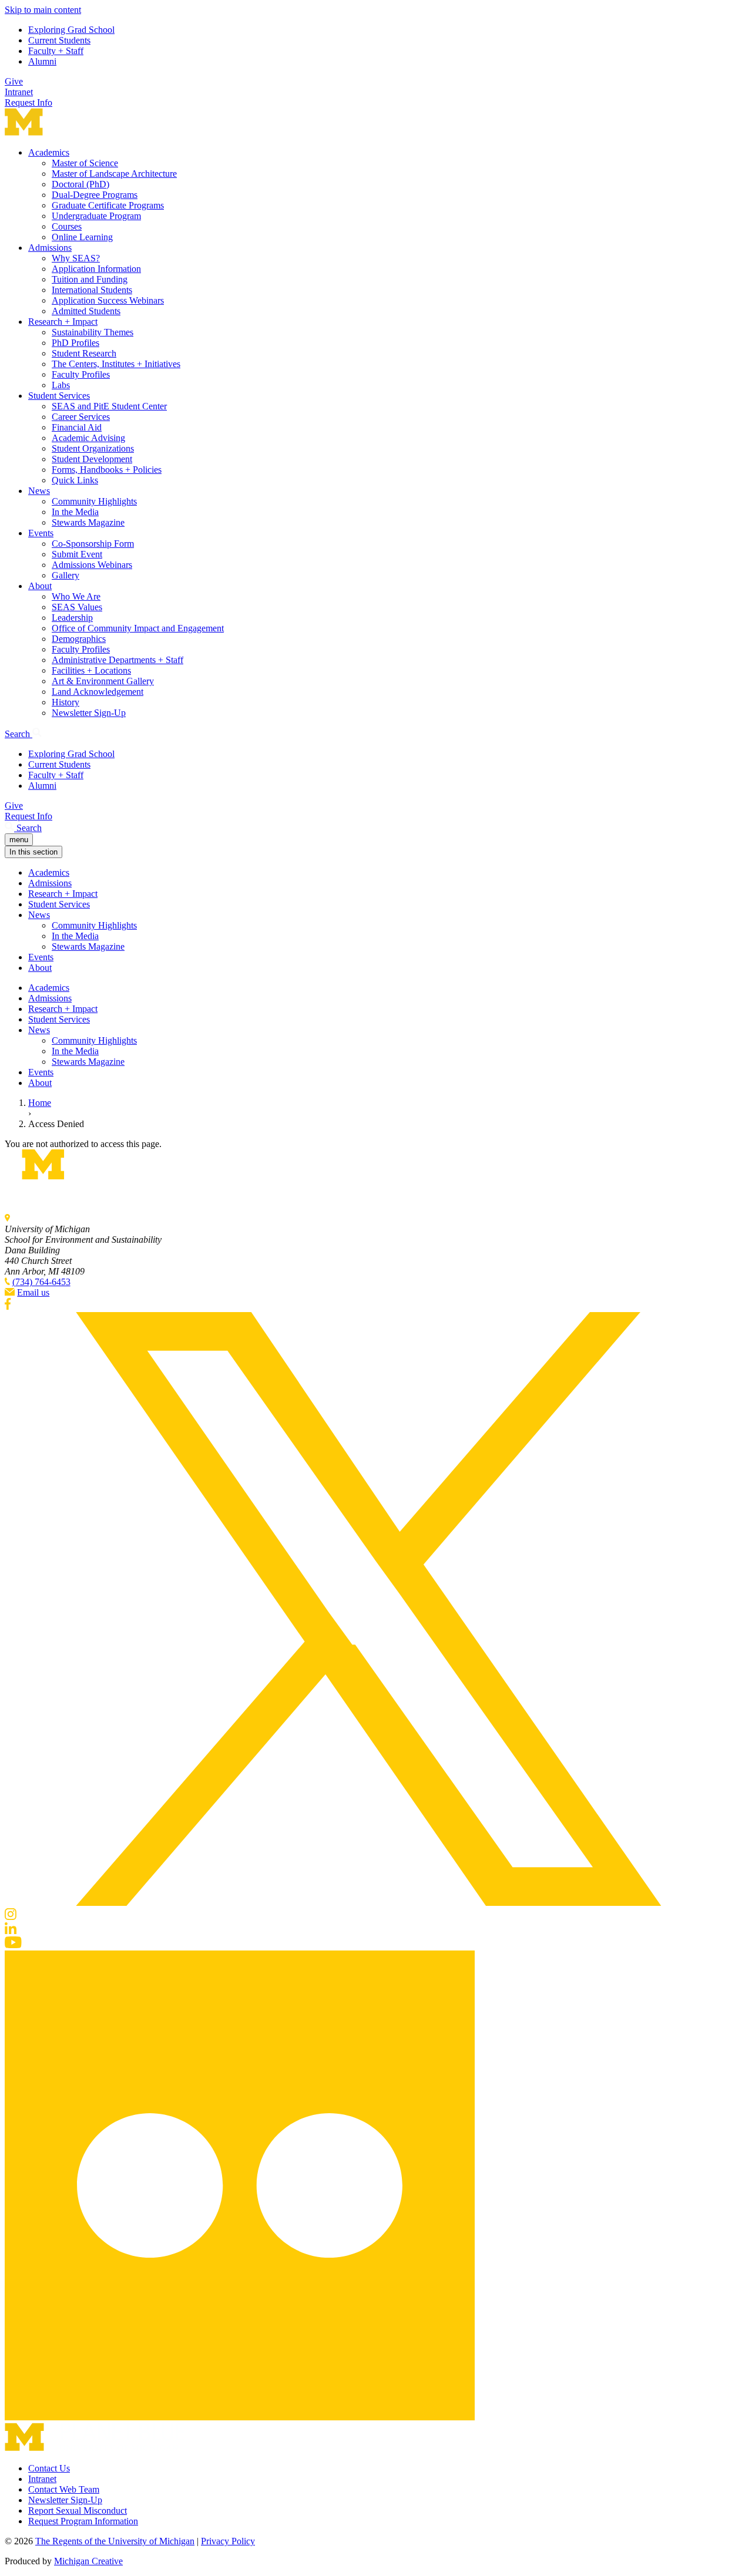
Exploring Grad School (71, 30)
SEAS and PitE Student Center (109, 406)
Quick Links (75, 480)
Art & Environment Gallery (103, 681)
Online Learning (82, 237)
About (40, 586)
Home (40, 1103)
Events (41, 533)
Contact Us (49, 2468)
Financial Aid (77, 427)
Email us (33, 1292)
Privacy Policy (228, 2541)
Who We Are (76, 596)
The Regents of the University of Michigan (115, 2541)
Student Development (92, 459)
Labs (61, 385)
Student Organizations (93, 448)
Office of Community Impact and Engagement (138, 628)
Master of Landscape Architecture (114, 174)
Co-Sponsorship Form (93, 544)
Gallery (66, 575)
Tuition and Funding (90, 279)
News (39, 491)
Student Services (59, 396)
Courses (67, 226)
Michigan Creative (88, 2561)
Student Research (84, 353)
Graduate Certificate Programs (108, 205)
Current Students (59, 40)
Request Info (28, 102)
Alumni (42, 61)
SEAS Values (77, 607)
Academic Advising (88, 438)
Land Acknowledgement (98, 692)
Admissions (50, 248)
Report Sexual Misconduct (78, 2511)
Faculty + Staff (56, 51)
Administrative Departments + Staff (117, 660)
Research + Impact (63, 322)
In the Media (75, 512)
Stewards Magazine (88, 522)
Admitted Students (86, 311)
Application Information (96, 269)
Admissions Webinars (92, 565)
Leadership (72, 618)
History (66, 702)
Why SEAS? (76, 258)
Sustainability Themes (93, 332)
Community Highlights (94, 501)
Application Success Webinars (108, 300)
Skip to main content (43, 10)
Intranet (19, 92)
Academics (49, 152)
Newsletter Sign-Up (89, 713)
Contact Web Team (64, 2489)
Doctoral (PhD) (80, 184)
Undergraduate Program (96, 216)
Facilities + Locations (91, 670)
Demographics (79, 639)
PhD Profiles (75, 343)
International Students (92, 290)
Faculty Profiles (81, 374)
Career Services (81, 417)
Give (14, 81)
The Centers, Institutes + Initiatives (116, 364)
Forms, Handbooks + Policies (107, 470)
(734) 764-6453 (41, 1282)
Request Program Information (83, 2521)
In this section (33, 852)
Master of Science (85, 163)
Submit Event (77, 554)
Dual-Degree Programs (95, 195)
